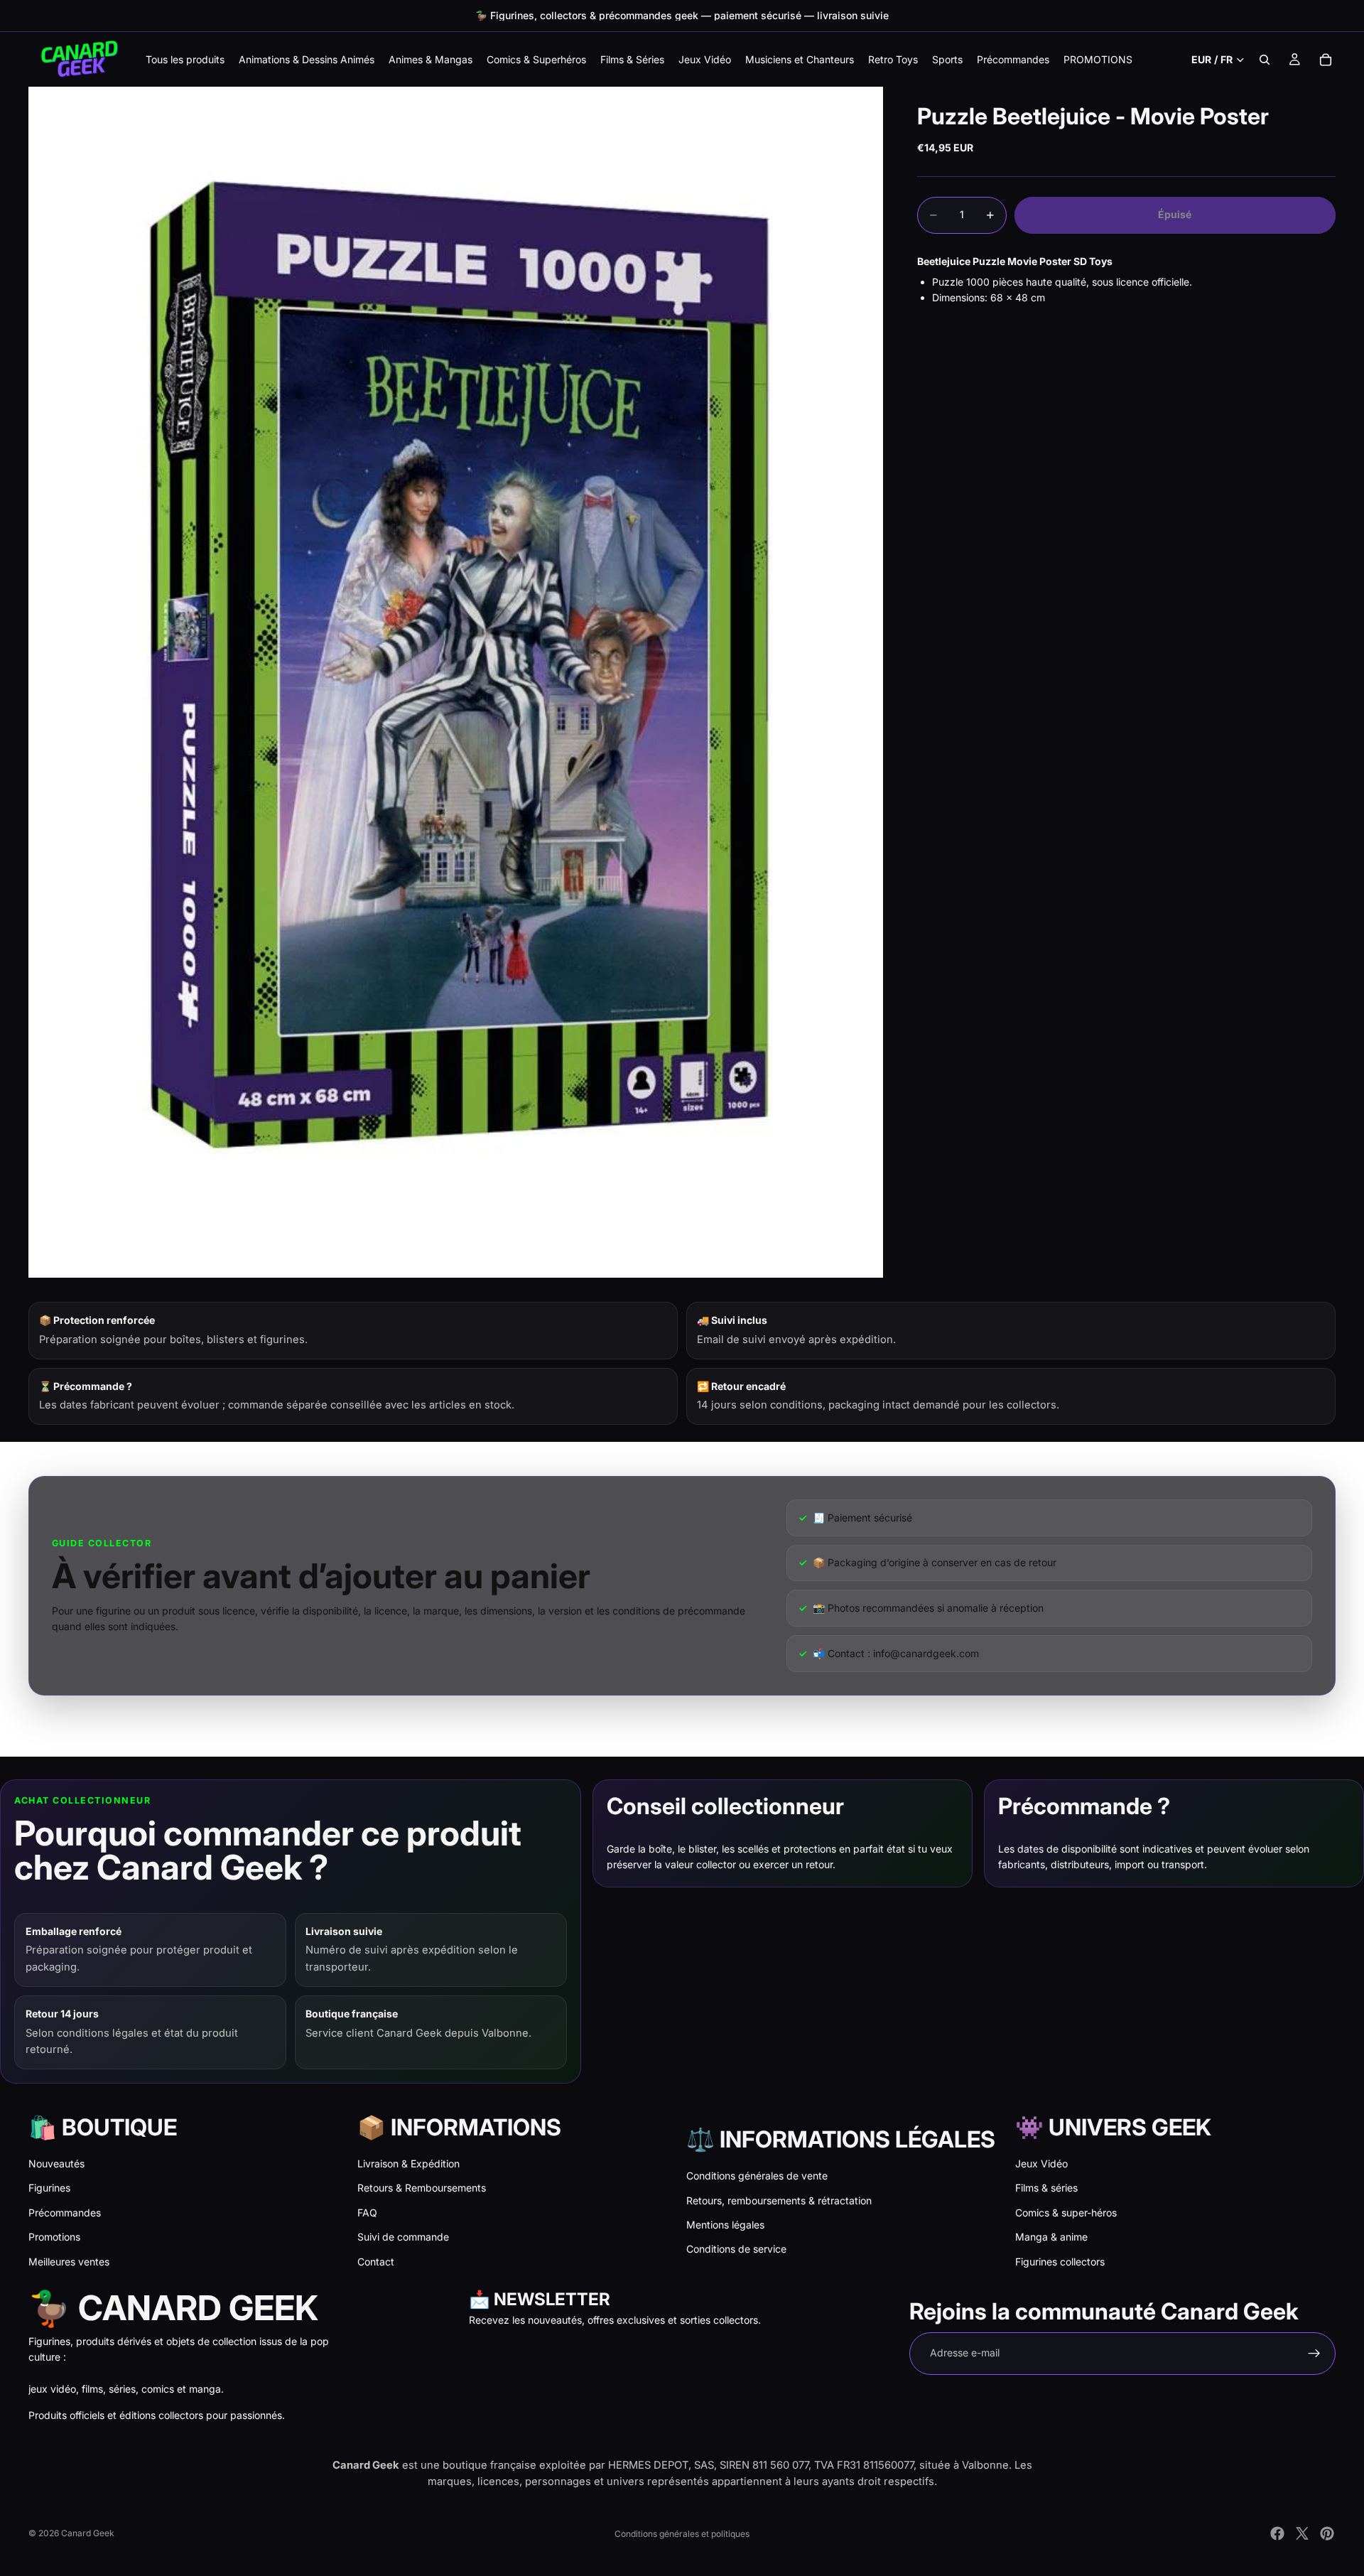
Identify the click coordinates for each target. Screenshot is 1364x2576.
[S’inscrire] (1314, 2354)
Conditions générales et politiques (682, 2534)
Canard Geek (88, 2533)
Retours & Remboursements (422, 2188)
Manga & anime (1051, 2237)
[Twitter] (1302, 2533)
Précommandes (65, 2213)
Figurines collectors (1060, 2262)
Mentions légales (725, 2225)
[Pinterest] (1327, 2533)
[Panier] (1326, 60)
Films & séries (1046, 2188)
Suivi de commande (403, 2237)
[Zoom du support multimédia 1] (456, 682)
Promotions (54, 2237)
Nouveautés (56, 2163)
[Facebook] (1277, 2533)
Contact (376, 2262)
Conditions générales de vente (757, 2176)
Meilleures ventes (69, 2262)
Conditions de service (736, 2249)
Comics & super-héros (1066, 2213)
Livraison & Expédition (408, 2163)
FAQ (367, 2213)
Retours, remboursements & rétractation (779, 2200)
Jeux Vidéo (1041, 2163)
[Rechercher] (1265, 60)
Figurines (49, 2188)
